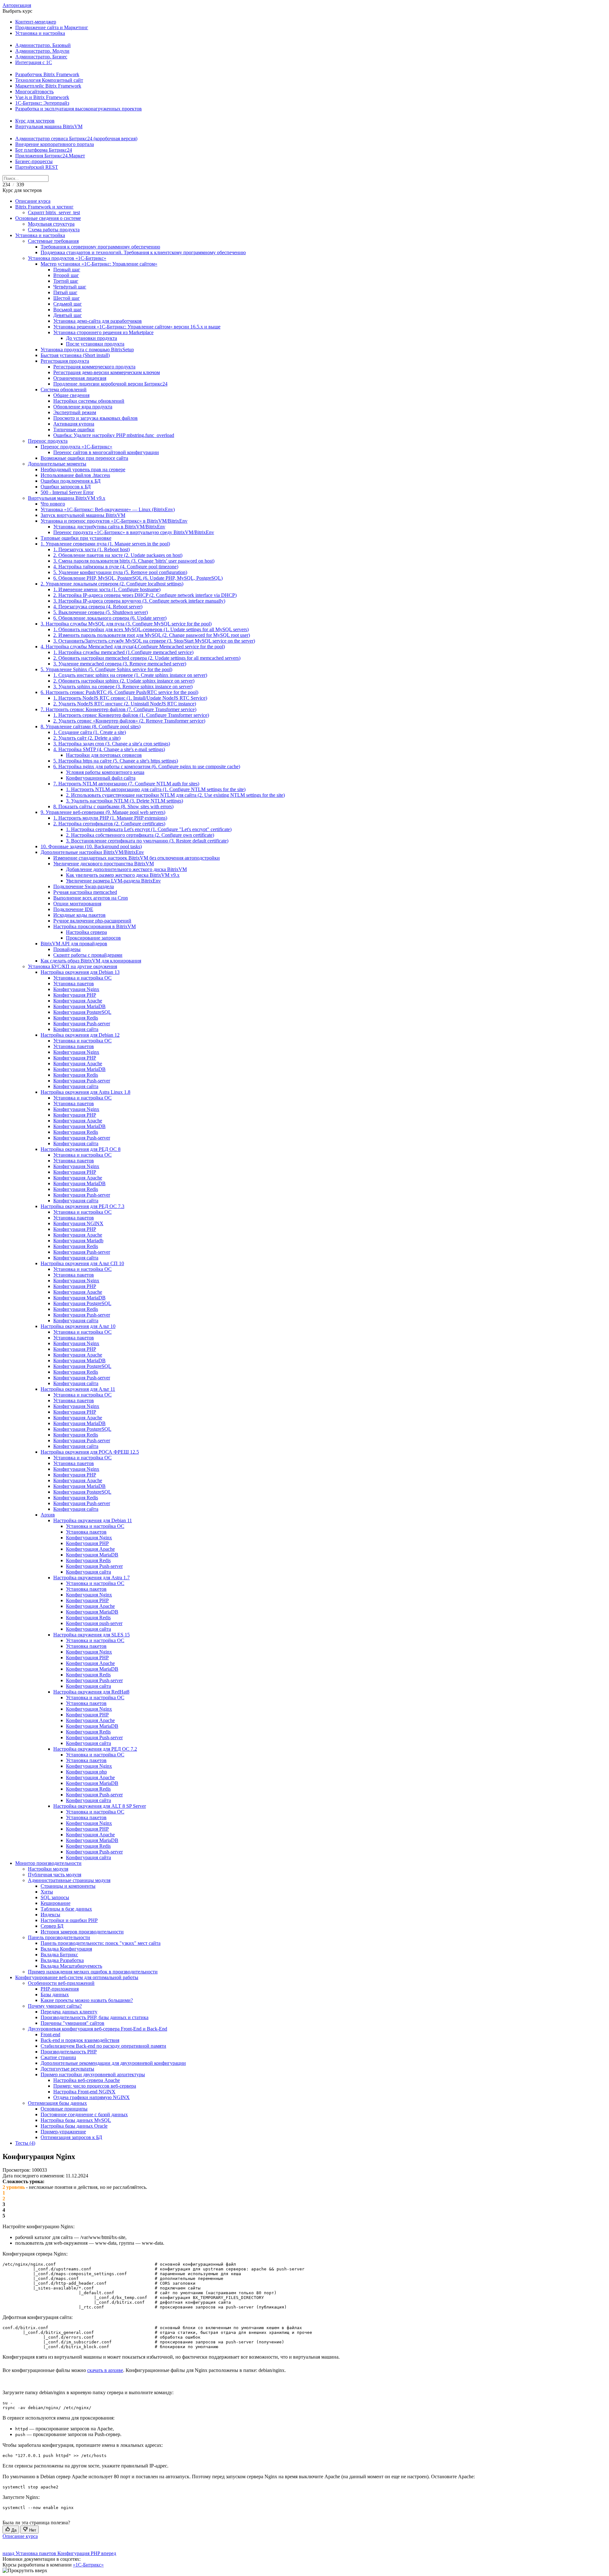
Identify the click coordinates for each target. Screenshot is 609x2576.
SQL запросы (55, 1897)
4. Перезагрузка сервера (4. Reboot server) (98, 607)
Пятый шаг (65, 292)
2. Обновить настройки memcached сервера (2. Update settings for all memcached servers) (147, 658)
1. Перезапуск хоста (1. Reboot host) (92, 549)
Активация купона (74, 424)
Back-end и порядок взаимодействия (80, 2040)
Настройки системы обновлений (89, 401)
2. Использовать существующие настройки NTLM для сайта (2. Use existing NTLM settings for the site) (175, 795)
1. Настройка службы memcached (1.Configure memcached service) (123, 652)
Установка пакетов (74, 984)
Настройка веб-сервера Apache (87, 2080)
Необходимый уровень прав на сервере (83, 469)
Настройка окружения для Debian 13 (80, 972)
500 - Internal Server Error (67, 492)
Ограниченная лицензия (80, 378)
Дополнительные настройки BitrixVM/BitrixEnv (92, 852)
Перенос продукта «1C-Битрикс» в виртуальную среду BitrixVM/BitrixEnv (134, 532)
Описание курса (33, 201)
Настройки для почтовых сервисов (104, 755)
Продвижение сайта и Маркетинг (52, 27)
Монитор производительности (48, 1863)
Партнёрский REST (37, 167)
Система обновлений (64, 390)
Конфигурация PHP (75, 995)
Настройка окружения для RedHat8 (91, 1692)
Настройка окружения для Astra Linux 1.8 (85, 1092)
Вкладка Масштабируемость (71, 1966)
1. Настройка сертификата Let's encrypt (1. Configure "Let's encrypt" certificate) (149, 829)
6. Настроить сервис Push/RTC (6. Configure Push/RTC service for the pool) (119, 692)
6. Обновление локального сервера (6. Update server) (110, 618)
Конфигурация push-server (94, 1623)
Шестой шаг (67, 298)
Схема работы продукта (54, 230)
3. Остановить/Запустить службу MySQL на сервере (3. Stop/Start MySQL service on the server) (154, 641)
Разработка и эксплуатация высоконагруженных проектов (79, 109)
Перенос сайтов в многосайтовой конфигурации (106, 452)
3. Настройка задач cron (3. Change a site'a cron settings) (112, 744)
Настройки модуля (48, 1869)
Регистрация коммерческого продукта (94, 367)
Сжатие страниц (58, 2057)
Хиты (47, 1892)
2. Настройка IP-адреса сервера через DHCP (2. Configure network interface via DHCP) (145, 595)
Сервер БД (52, 1926)
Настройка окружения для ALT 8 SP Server (100, 1806)
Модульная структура (51, 224)
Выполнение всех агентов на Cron (91, 898)
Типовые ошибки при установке (76, 538)
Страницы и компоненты (68, 1886)
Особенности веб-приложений (61, 1983)
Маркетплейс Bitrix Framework (48, 86)
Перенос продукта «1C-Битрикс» (76, 447)
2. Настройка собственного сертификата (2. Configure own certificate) (140, 835)
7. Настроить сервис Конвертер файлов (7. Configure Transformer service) (118, 709)
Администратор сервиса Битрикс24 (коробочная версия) (76, 139)
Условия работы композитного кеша (105, 772)
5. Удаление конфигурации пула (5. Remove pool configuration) (120, 572)
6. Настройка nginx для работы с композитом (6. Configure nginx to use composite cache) (147, 766)
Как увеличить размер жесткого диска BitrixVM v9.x (123, 875)
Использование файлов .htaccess (75, 475)
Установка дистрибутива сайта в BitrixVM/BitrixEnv (109, 527)
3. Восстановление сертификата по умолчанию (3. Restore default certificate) (147, 841)
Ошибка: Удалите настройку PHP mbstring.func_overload (114, 435)
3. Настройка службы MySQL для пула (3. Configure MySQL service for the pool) (126, 624)
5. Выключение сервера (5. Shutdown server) (101, 612)
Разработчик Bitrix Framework (47, 74)
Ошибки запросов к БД (66, 487)
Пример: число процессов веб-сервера (95, 2086)
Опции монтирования (77, 904)
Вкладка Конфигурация (66, 1949)
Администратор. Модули (42, 51)
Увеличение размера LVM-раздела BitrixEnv (113, 881)
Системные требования (53, 241)
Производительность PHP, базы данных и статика (95, 2017)
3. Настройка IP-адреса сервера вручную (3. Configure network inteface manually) (139, 601)
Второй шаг (66, 275)
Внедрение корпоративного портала (55, 144)
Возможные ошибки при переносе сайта (84, 458)
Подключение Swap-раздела (84, 886)
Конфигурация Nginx (76, 989)
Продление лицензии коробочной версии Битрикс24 (110, 384)
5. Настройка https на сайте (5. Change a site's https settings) (116, 761)
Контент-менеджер (36, 22)
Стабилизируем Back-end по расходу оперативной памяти (103, 2046)
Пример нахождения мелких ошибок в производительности (93, 1972)
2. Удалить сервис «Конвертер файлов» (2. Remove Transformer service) (129, 721)
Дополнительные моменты (57, 464)
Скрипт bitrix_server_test (54, 212)
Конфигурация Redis (76, 1018)
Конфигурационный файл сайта (101, 778)
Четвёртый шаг (70, 287)
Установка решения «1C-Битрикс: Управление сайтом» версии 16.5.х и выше (137, 327)
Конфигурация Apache (78, 1001)
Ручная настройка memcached (85, 892)
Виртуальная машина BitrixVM (49, 126)
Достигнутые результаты (67, 2069)
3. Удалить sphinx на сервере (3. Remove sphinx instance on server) (123, 687)
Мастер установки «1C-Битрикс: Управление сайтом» (99, 264)
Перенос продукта (48, 441)
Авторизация (17, 5)
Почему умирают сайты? (55, 2006)
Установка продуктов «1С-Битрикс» (67, 258)
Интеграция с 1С (34, 62)
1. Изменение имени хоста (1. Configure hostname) (107, 589)
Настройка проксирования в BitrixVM (95, 926)
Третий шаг (66, 281)
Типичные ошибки (74, 429)
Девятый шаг (68, 315)
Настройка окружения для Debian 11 (93, 1520)
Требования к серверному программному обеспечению (100, 247)
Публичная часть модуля (55, 1875)
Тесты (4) (25, 2143)
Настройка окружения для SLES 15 (92, 1635)
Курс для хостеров (35, 121)
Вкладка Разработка (62, 1960)
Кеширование (56, 1903)
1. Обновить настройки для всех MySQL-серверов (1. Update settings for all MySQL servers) (151, 629)
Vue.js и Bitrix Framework (42, 97)
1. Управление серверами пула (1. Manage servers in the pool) (105, 544)
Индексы (50, 1915)
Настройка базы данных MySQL (76, 2120)
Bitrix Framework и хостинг (44, 207)
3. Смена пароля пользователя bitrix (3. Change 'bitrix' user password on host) (134, 561)
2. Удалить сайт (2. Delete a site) (87, 738)
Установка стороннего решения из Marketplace (103, 332)
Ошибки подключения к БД (71, 481)
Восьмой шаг (68, 310)
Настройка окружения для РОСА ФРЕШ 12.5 (90, 1452)
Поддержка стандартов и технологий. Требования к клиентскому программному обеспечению (143, 252)
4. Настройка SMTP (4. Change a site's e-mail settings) (109, 749)
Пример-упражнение (63, 2132)
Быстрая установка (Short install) (75, 355)
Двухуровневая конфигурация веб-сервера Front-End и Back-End (98, 2029)
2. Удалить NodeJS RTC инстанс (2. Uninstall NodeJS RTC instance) (125, 704)
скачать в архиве (105, 2370)
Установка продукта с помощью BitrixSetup (87, 350)
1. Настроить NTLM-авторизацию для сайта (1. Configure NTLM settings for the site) (156, 789)
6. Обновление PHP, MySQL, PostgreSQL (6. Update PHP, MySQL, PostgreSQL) (138, 578)
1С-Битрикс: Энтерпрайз (42, 103)
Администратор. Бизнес (41, 57)
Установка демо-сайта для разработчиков (98, 321)
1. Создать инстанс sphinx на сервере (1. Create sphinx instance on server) (130, 675)
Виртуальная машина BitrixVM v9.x (67, 498)
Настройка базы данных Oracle (74, 2126)
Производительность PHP (69, 2052)
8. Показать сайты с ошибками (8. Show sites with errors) (113, 806)
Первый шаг (67, 270)
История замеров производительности (82, 1932)
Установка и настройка (40, 33)
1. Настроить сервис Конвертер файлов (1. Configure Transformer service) (131, 715)
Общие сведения (71, 395)
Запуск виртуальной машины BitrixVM (83, 515)
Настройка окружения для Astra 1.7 (92, 1578)
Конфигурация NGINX (78, 1223)
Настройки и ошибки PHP (69, 1920)
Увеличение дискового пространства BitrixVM (104, 864)
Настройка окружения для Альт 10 (78, 1326)
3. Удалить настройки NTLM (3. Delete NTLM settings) (124, 801)
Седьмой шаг (68, 304)
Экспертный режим (75, 412)
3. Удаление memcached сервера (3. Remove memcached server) (120, 664)
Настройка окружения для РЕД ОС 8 (81, 1149)
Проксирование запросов (93, 938)
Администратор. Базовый (43, 45)
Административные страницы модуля (69, 1880)
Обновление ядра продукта (83, 407)
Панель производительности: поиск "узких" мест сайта (101, 1943)
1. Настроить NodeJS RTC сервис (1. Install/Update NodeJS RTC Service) (130, 698)
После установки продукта (95, 344)
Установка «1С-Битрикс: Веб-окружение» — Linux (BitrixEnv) (108, 509)
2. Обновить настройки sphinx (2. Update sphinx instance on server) (124, 681)
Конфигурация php (86, 1772)
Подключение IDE (73, 909)
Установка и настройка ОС (82, 978)
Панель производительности (59, 1937)
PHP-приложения (60, 1989)
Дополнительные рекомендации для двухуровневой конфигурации (113, 2063)
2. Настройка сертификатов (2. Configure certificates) (109, 824)
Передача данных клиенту (69, 2012)
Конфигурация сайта (76, 1029)
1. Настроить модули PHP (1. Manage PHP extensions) (110, 818)
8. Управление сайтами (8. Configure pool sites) (91, 727)
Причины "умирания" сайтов (72, 2023)
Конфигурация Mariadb (78, 1241)
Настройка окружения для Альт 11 (78, 1389)
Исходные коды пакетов (79, 915)
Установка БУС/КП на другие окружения (72, 966)
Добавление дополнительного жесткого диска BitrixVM (126, 869)
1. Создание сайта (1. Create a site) (90, 732)
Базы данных (55, 1995)
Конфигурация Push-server (82, 1024)
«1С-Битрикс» (88, 2565)
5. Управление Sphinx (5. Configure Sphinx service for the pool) (106, 669)
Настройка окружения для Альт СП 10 (82, 1263)
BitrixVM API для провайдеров (74, 944)
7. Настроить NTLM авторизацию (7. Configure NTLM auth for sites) (126, 784)
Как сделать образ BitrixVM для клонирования (91, 961)
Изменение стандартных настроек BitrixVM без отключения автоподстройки (137, 858)
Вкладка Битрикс (59, 1955)
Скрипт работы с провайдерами (88, 955)
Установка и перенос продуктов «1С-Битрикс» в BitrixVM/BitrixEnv (114, 521)
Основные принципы (64, 2109)
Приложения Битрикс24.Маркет (50, 156)
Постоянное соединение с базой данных (84, 2114)
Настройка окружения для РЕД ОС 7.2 (95, 1749)
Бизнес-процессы (34, 161)
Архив (48, 1515)
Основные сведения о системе (48, 218)
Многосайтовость (34, 92)
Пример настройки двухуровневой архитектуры (93, 2074)
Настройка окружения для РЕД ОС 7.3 (82, 1206)
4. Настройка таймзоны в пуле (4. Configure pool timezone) (116, 567)
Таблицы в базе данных (66, 1909)
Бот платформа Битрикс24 (44, 150)
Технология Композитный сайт (49, 80)
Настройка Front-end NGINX (84, 2092)
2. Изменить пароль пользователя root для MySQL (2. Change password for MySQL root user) (152, 635)
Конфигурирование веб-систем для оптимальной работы (77, 1977)
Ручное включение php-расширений (92, 921)
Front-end (50, 2034)
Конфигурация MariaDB (79, 1006)
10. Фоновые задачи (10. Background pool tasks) (91, 846)
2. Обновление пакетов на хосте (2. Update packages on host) (118, 555)
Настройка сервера (86, 932)
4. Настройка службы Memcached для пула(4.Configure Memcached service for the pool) (133, 647)
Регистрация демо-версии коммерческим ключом (107, 372)
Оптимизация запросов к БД (71, 2137)
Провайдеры (67, 949)
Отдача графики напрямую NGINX (92, 2097)
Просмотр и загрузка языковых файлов (95, 418)
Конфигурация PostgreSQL (82, 1012)
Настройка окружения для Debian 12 (80, 1035)
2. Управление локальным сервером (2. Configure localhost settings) (112, 584)
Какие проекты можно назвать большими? (87, 2000)
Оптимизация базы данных (57, 2103)
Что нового (53, 504)
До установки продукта (92, 338)
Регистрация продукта (65, 361)
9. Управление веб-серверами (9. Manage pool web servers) (103, 812)
